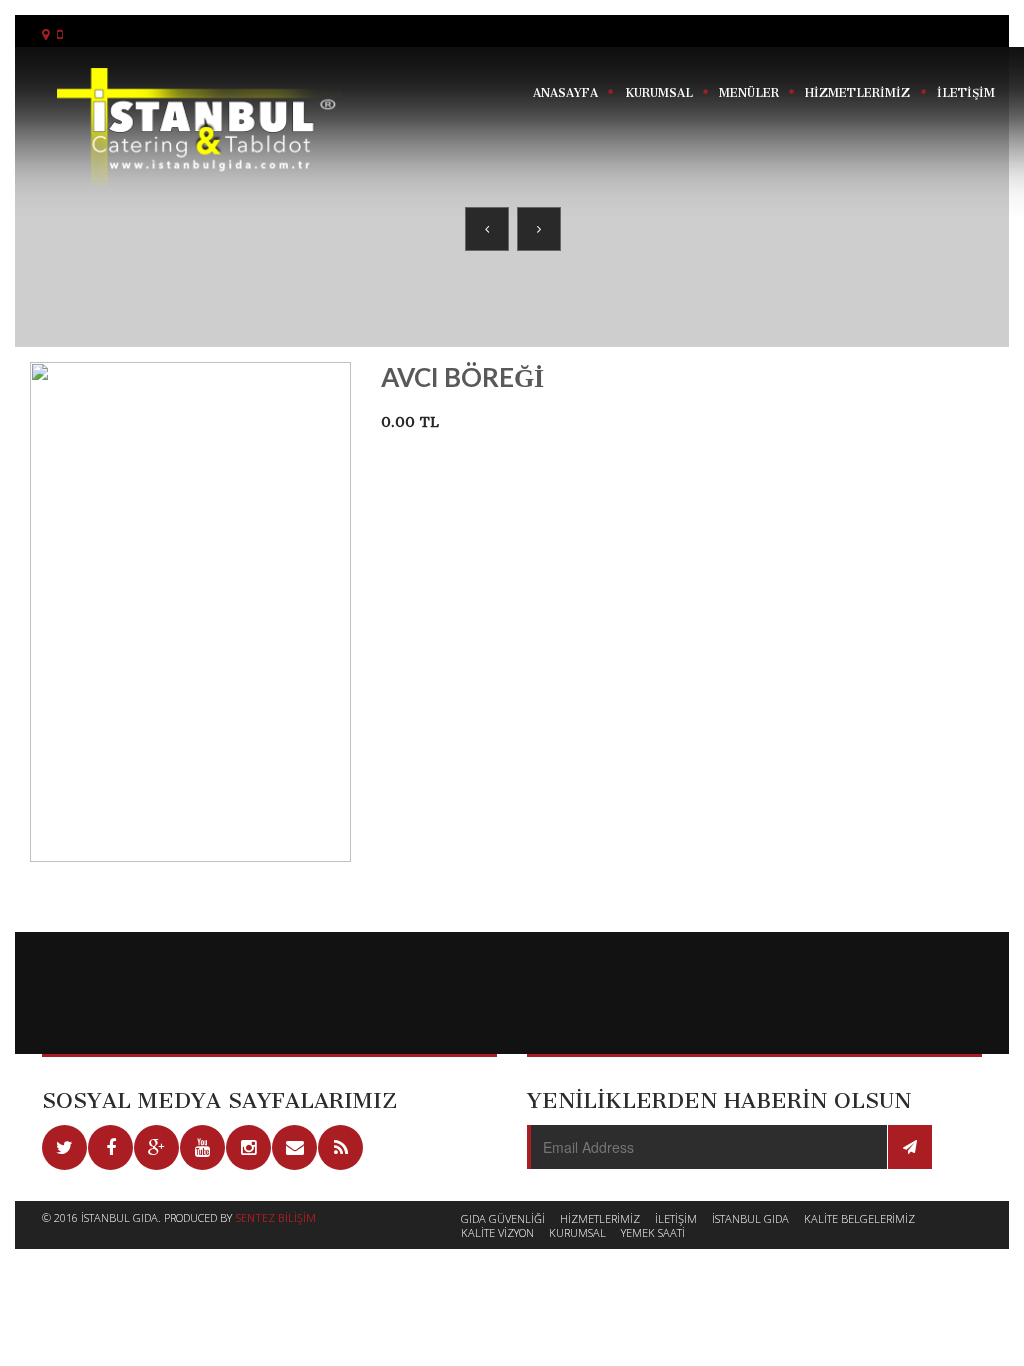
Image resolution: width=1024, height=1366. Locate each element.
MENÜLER (749, 93)
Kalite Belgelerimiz (859, 1218)
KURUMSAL (659, 93)
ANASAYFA (565, 93)
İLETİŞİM (966, 93)
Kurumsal (577, 1232)
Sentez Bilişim (275, 1217)
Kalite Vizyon (497, 1232)
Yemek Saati (653, 1232)
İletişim (676, 1218)
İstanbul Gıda (750, 1218)
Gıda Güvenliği (503, 1218)
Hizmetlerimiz (600, 1218)
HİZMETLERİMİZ (857, 93)
